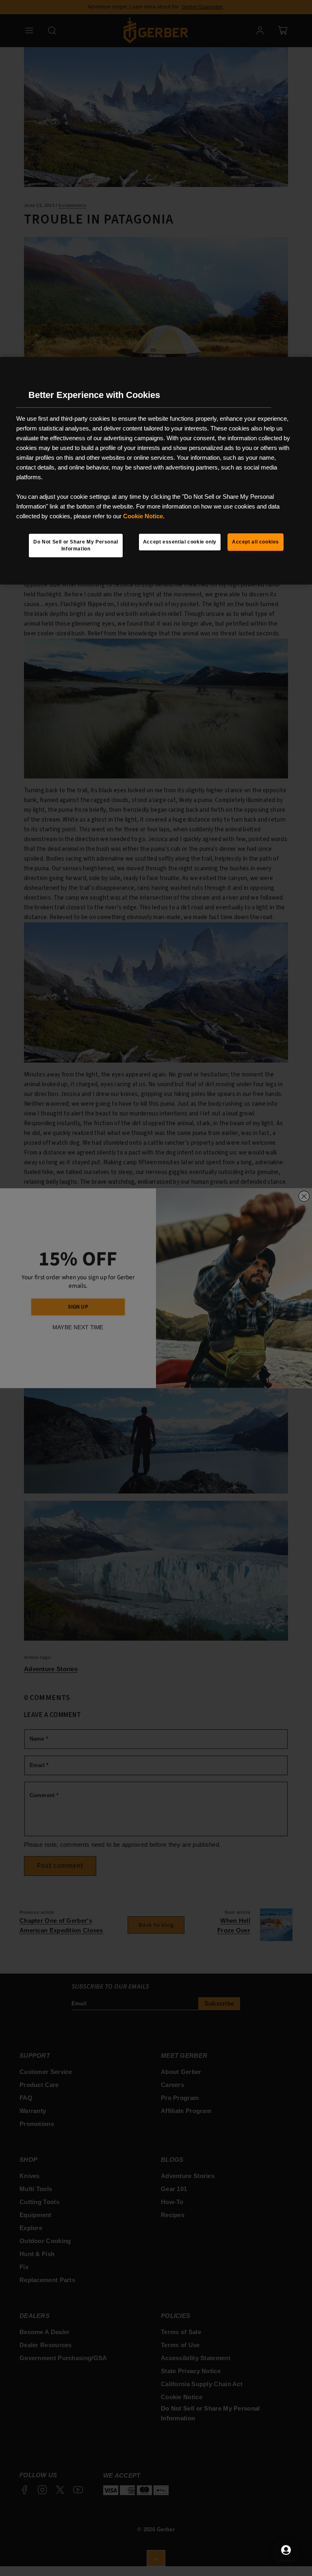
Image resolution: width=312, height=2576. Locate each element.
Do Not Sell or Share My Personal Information (76, 545)
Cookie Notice (143, 516)
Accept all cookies (256, 542)
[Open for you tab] (286, 2550)
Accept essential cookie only (180, 542)
